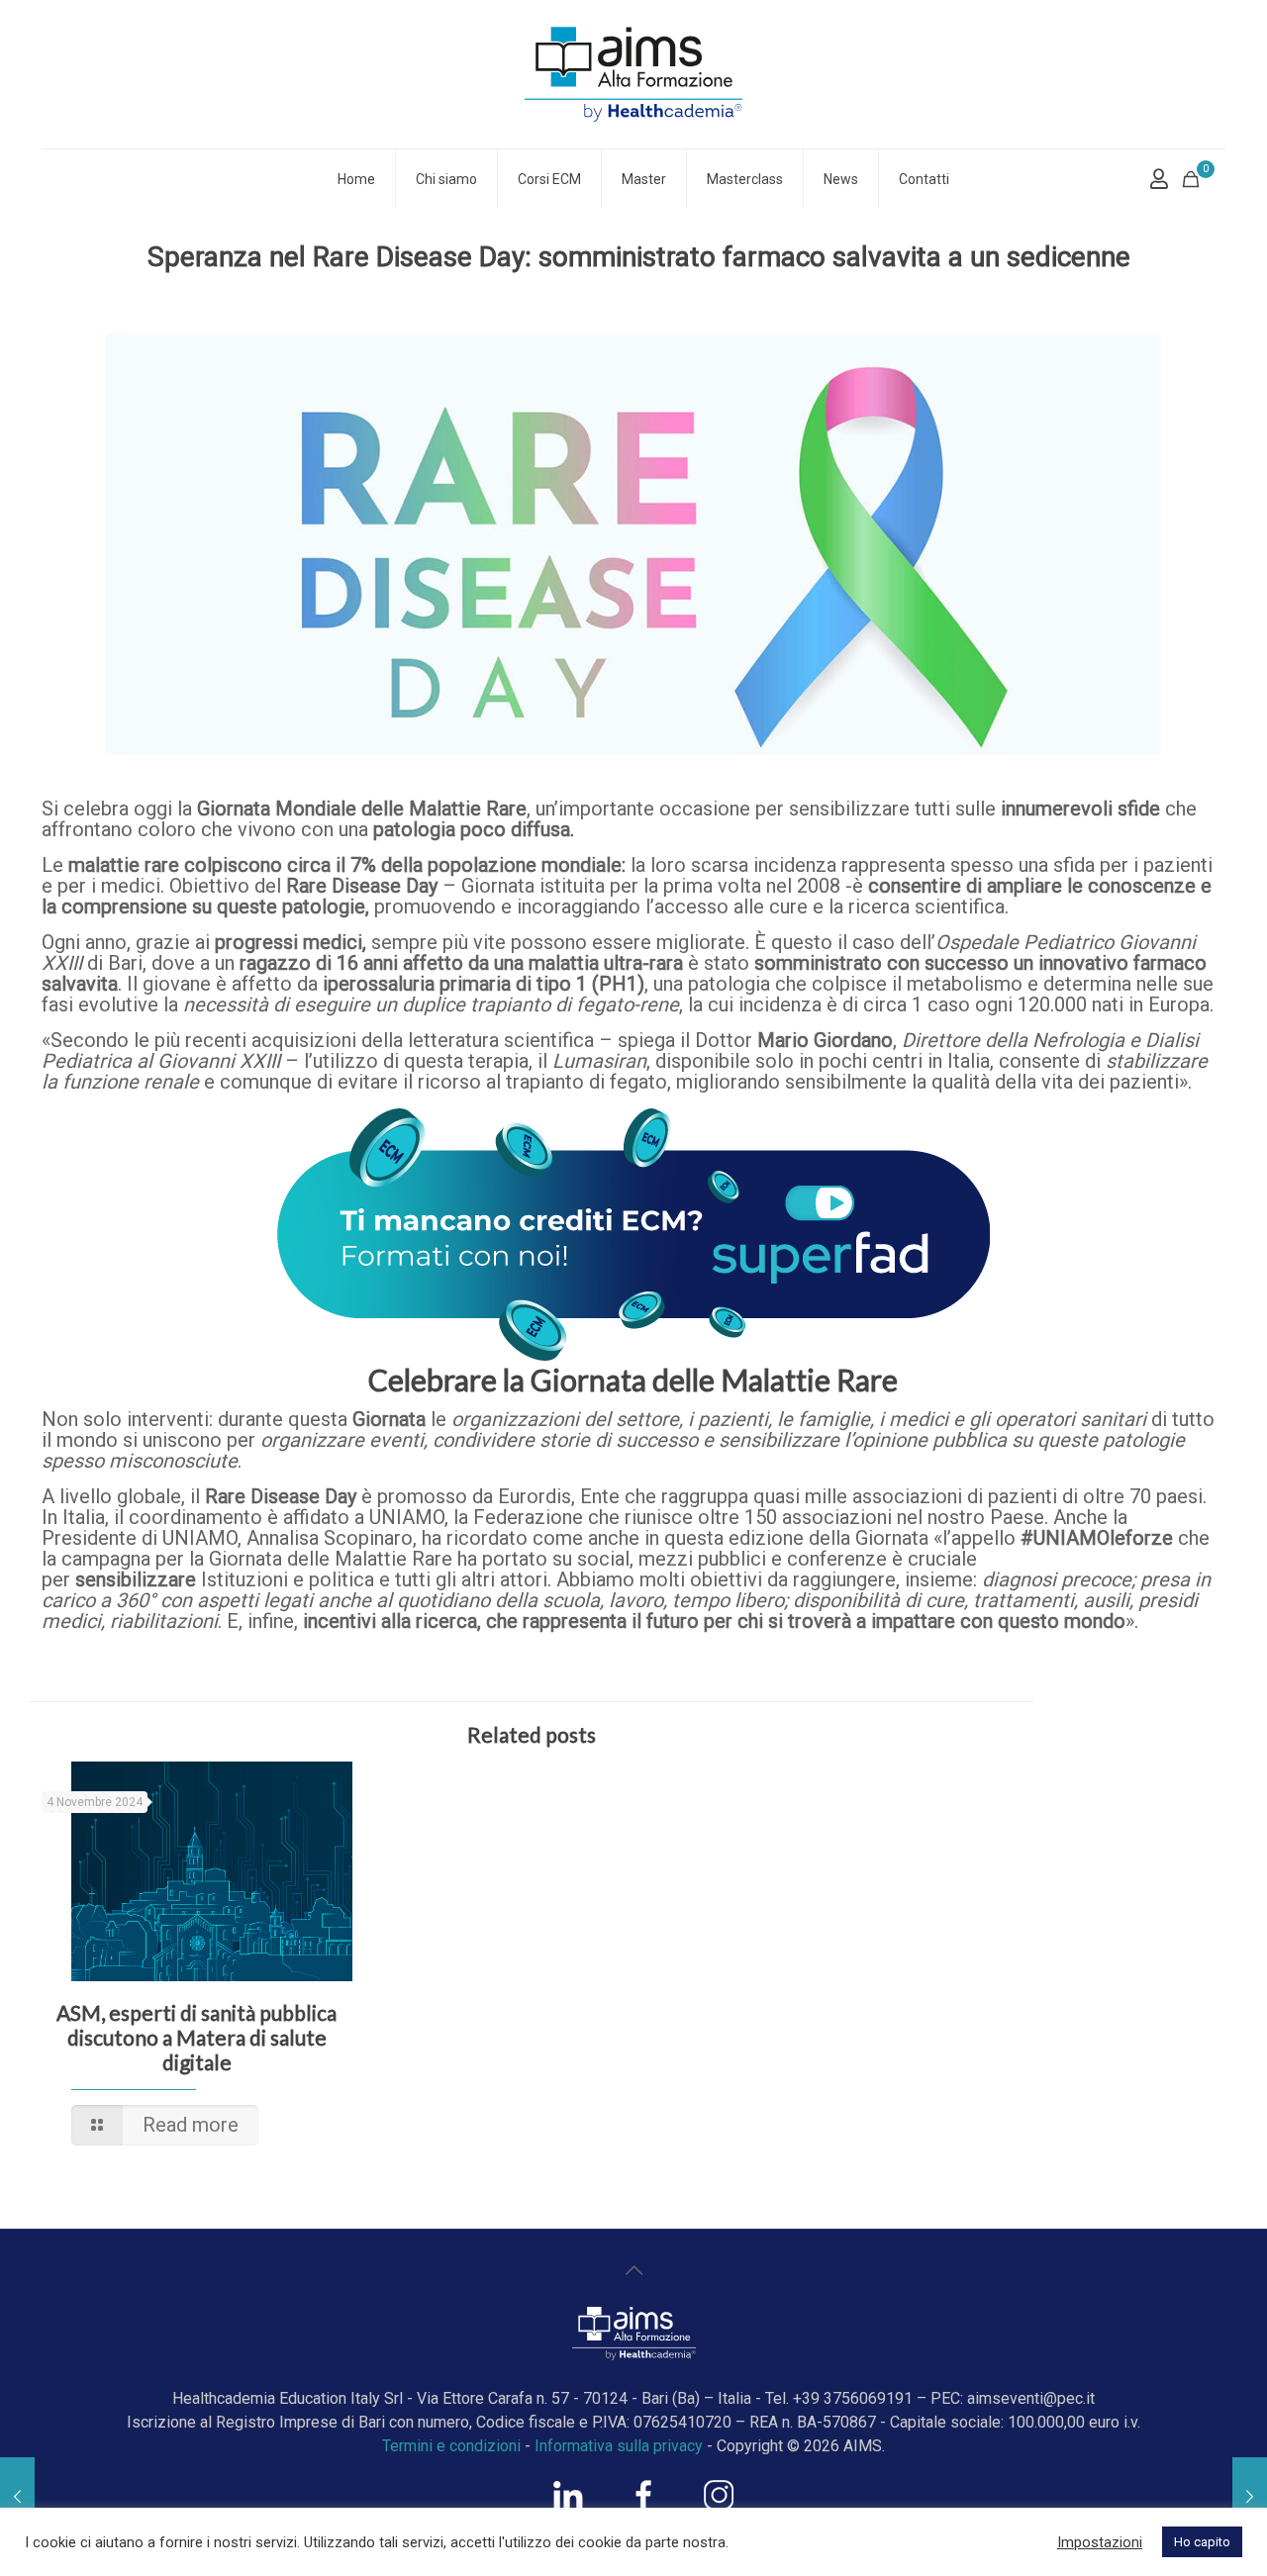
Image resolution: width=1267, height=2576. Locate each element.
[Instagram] (719, 2505)
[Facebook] (643, 2505)
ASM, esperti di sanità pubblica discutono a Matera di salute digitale (196, 2037)
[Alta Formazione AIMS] (633, 74)
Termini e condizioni (451, 2446)
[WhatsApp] (568, 2505)
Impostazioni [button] (1100, 2542)
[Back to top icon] (633, 2270)
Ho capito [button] (1202, 2542)
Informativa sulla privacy (619, 2446)
